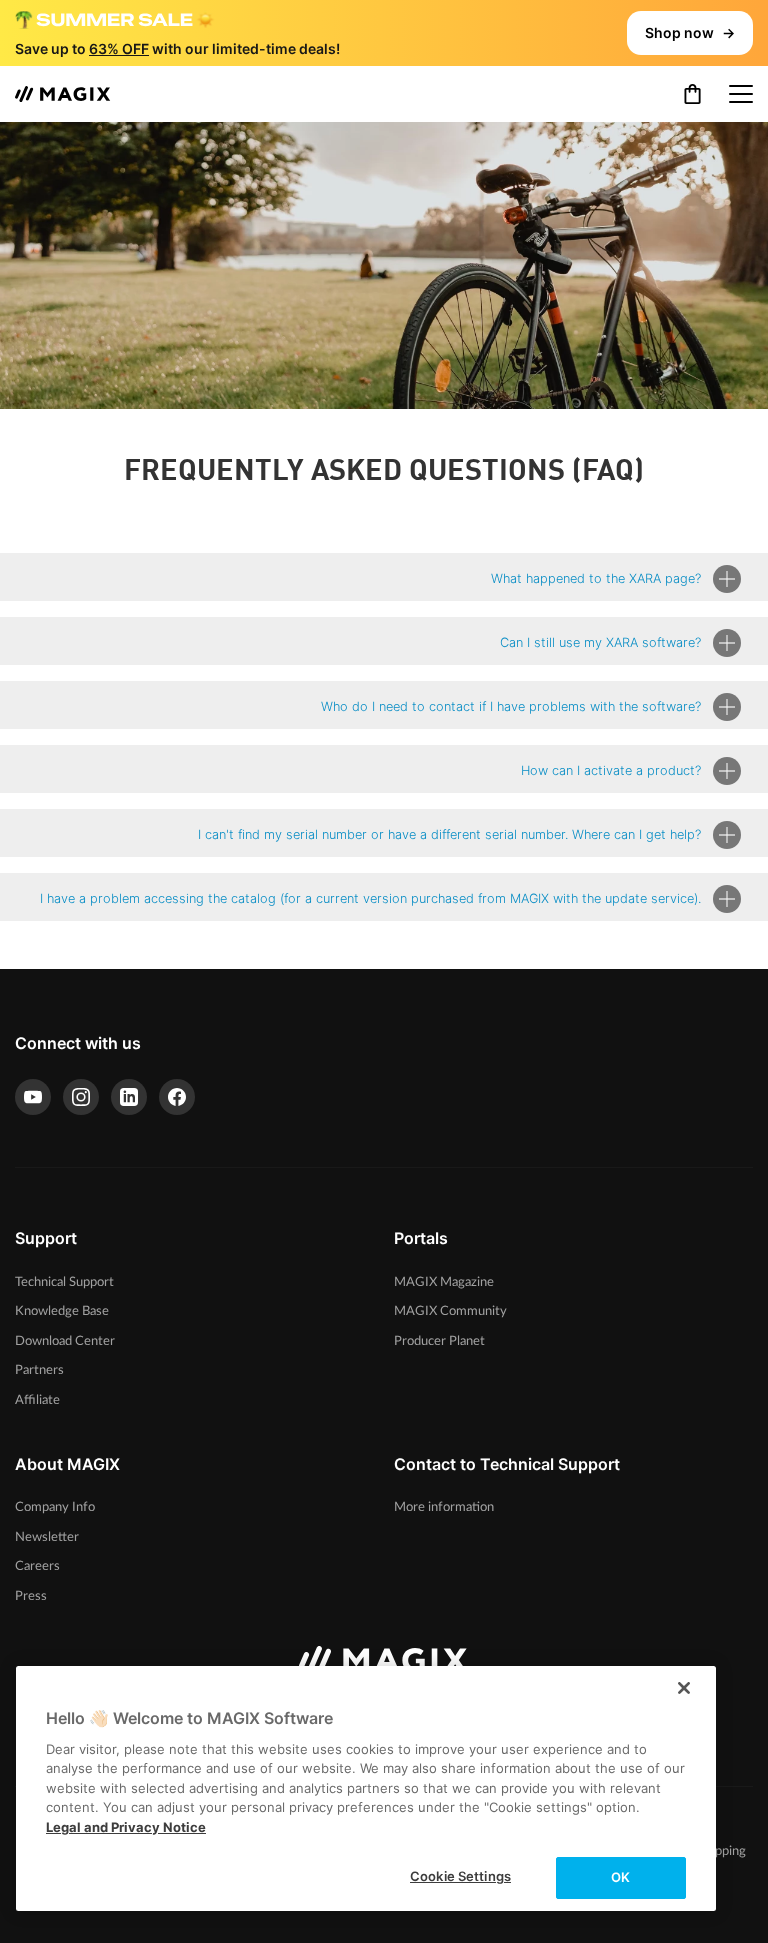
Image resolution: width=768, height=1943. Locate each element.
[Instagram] (81, 1097)
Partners (39, 1370)
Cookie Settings (460, 1876)
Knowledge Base (62, 1311)
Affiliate (37, 1400)
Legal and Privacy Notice (126, 1827)
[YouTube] (33, 1097)
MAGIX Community (450, 1311)
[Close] (684, 1688)
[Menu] (741, 94)
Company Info (55, 1507)
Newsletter (47, 1537)
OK (620, 1877)
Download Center (65, 1341)
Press (31, 1596)
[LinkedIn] (129, 1097)
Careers (37, 1566)
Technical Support (64, 1282)
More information (444, 1507)
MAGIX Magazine (444, 1282)
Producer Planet (439, 1341)
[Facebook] (177, 1097)
